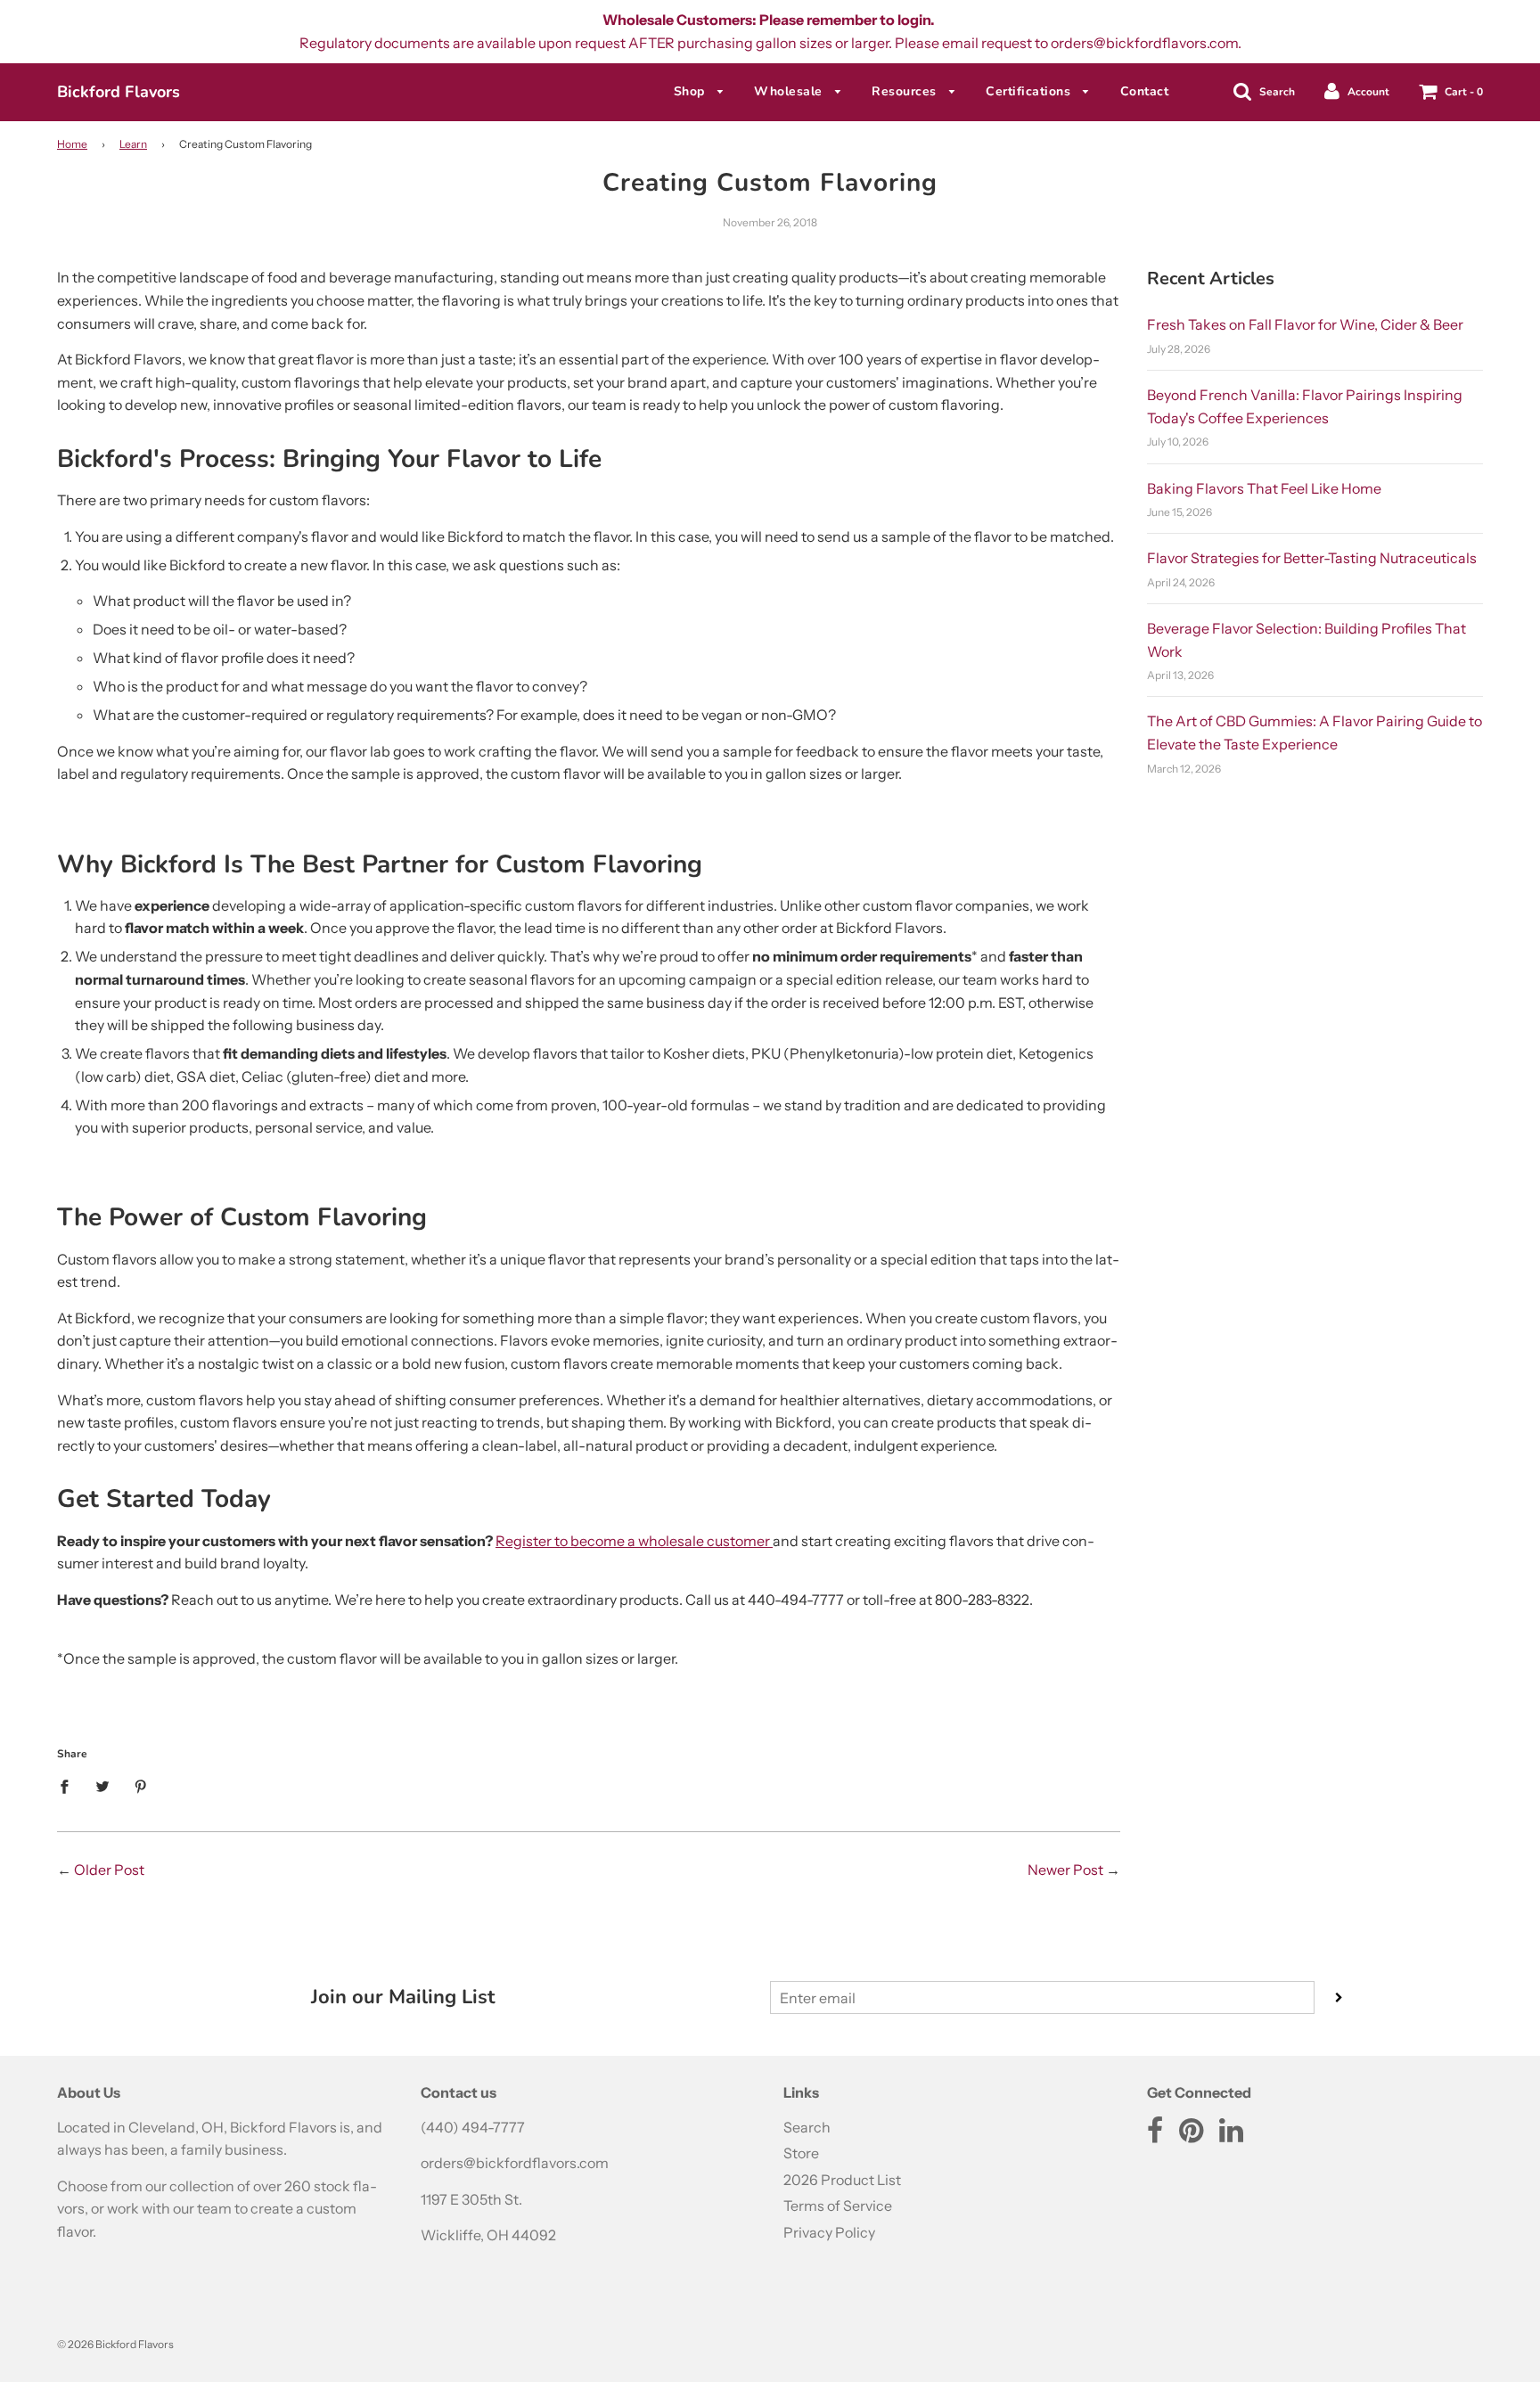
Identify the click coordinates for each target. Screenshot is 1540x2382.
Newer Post (1065, 1870)
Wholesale (790, 91)
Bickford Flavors (119, 92)
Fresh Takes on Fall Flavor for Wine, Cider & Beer (1305, 324)
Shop (692, 91)
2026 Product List (842, 2180)
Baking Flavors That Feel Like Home (1264, 488)
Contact (1145, 91)
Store (801, 2153)
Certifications (1030, 91)
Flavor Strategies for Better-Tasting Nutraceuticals (1312, 558)
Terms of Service (838, 2206)
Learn (133, 144)
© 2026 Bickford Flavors (115, 2344)
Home (72, 144)
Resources (906, 91)
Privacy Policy (829, 2232)
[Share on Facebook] (70, 1786)
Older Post (109, 1870)
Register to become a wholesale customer (634, 1541)
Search (807, 2127)
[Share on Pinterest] (141, 1786)
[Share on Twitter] (102, 1786)
